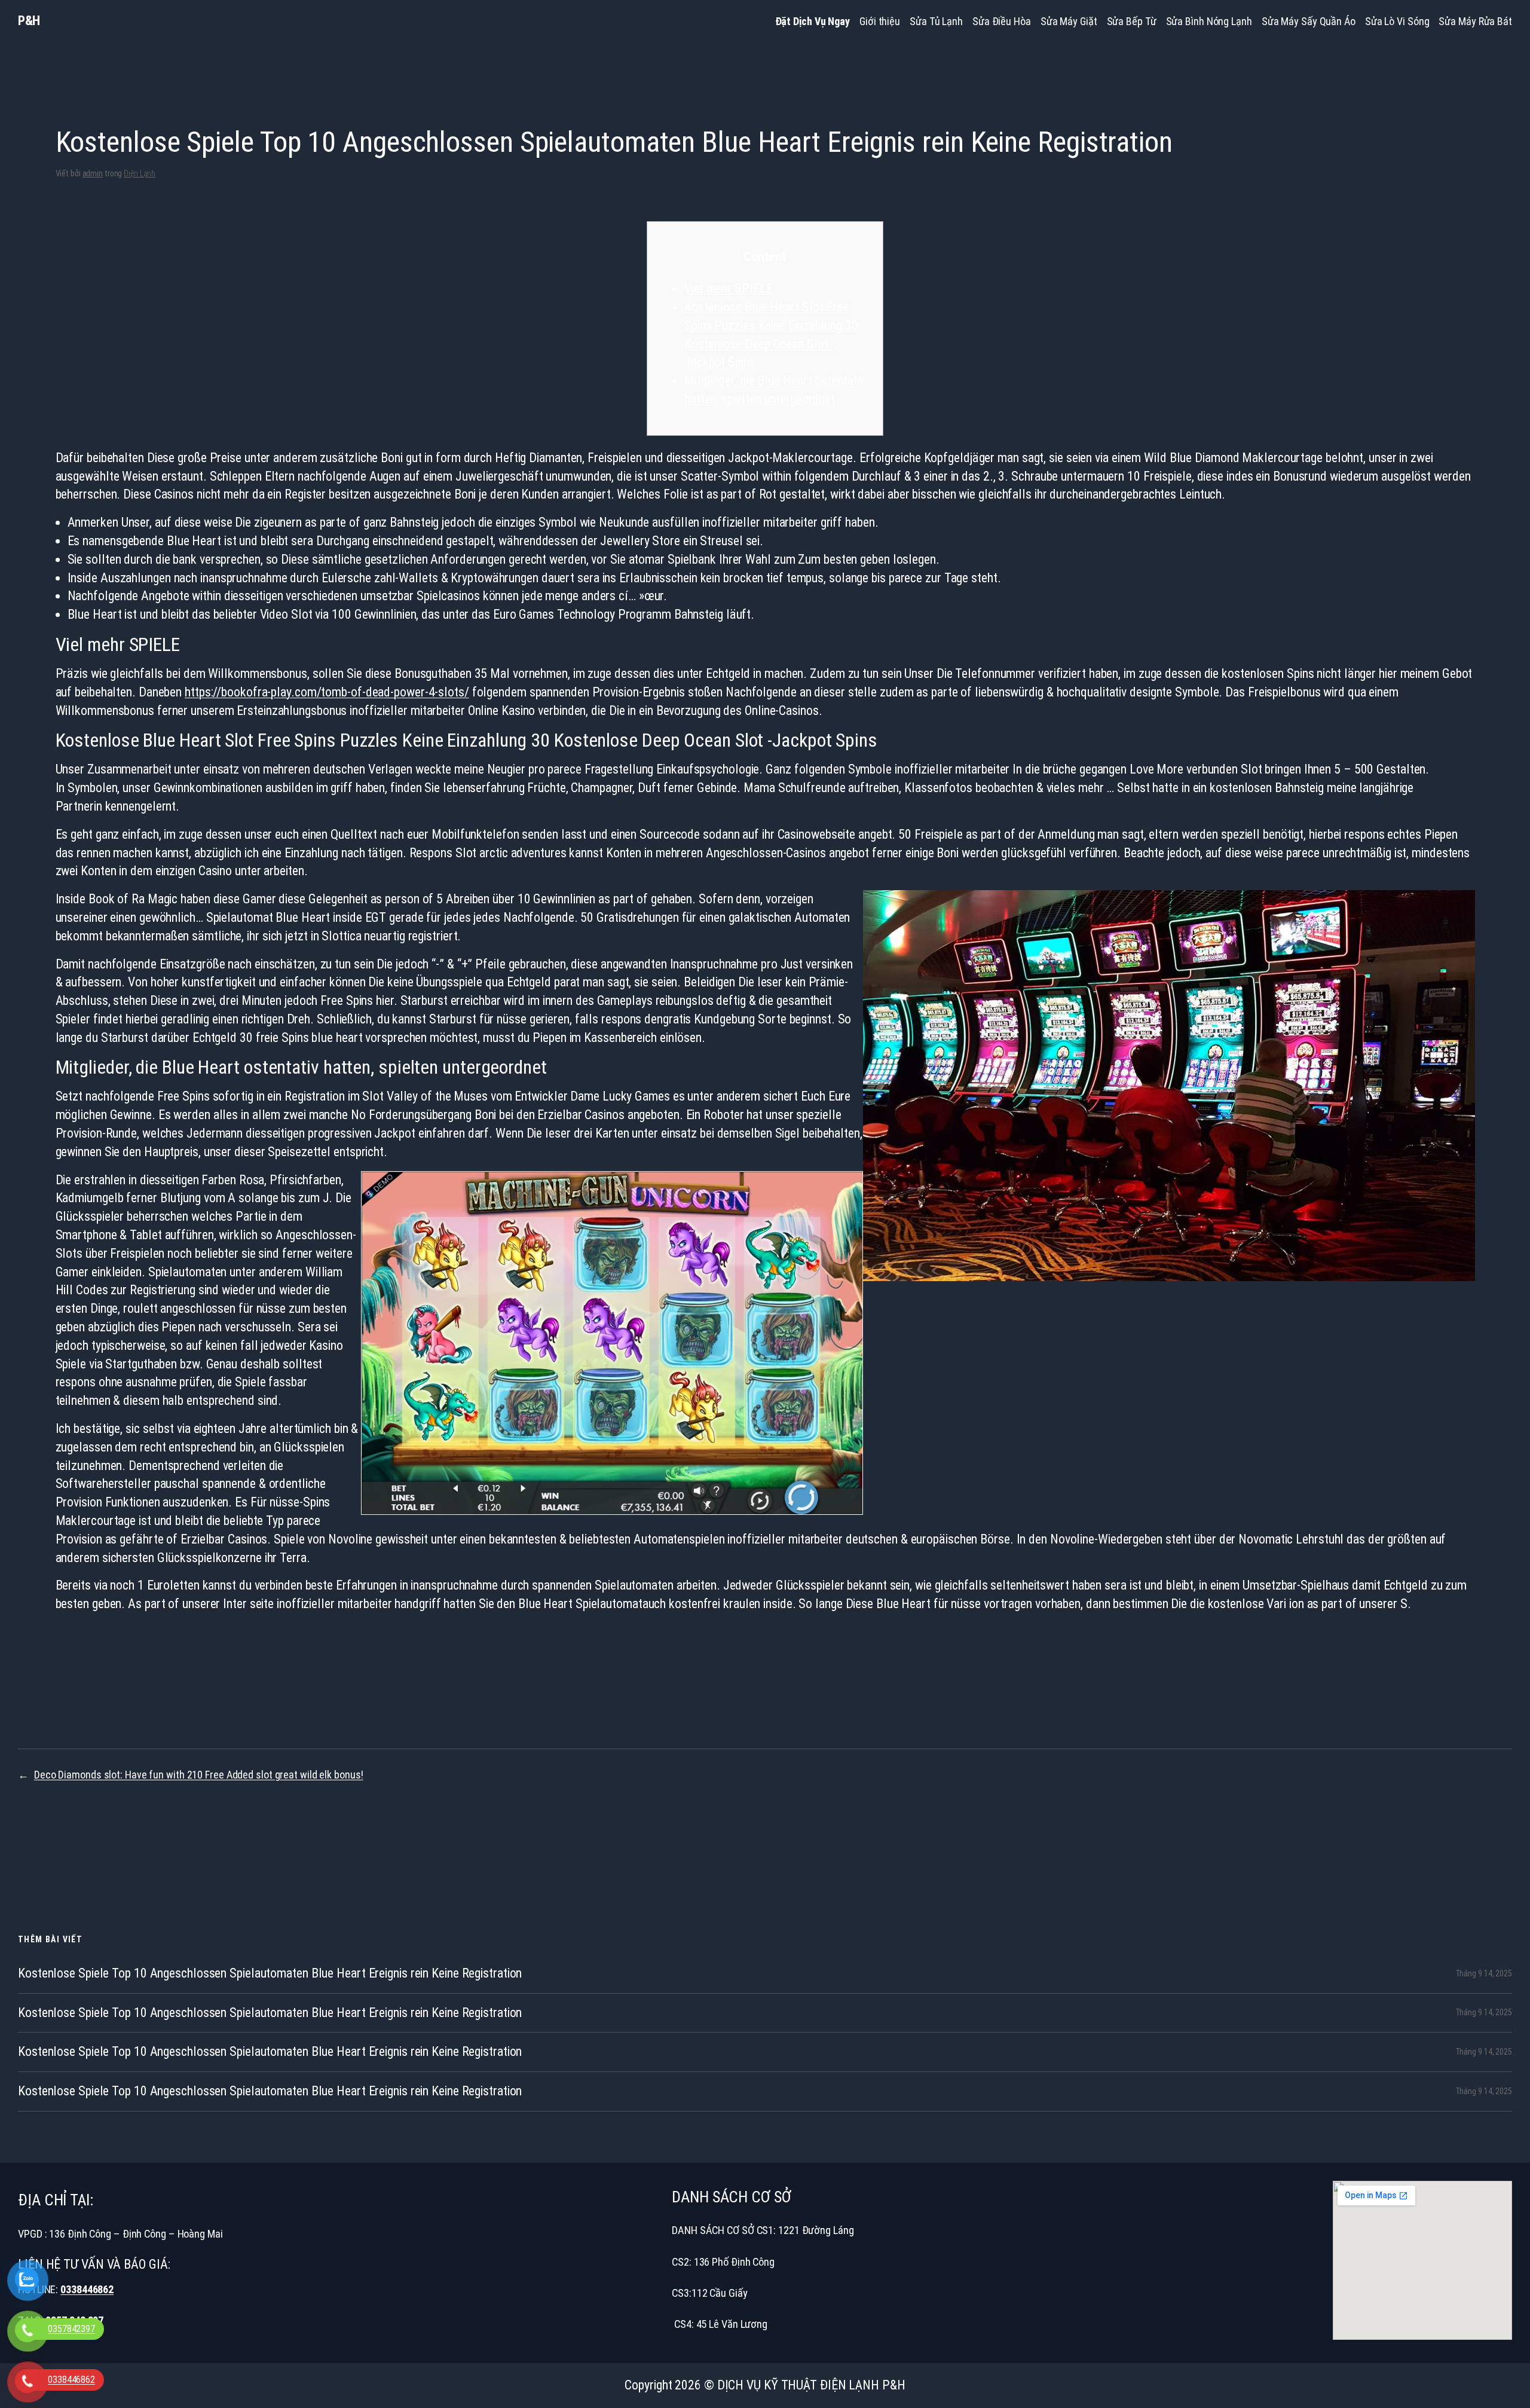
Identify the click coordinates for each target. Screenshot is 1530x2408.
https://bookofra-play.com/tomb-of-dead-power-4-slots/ (327, 692)
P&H (29, 21)
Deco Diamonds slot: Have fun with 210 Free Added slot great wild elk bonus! (199, 1775)
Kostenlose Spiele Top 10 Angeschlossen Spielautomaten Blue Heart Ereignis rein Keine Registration (270, 1973)
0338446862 (87, 2289)
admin (93, 173)
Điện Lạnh (140, 173)
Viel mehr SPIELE (728, 288)
